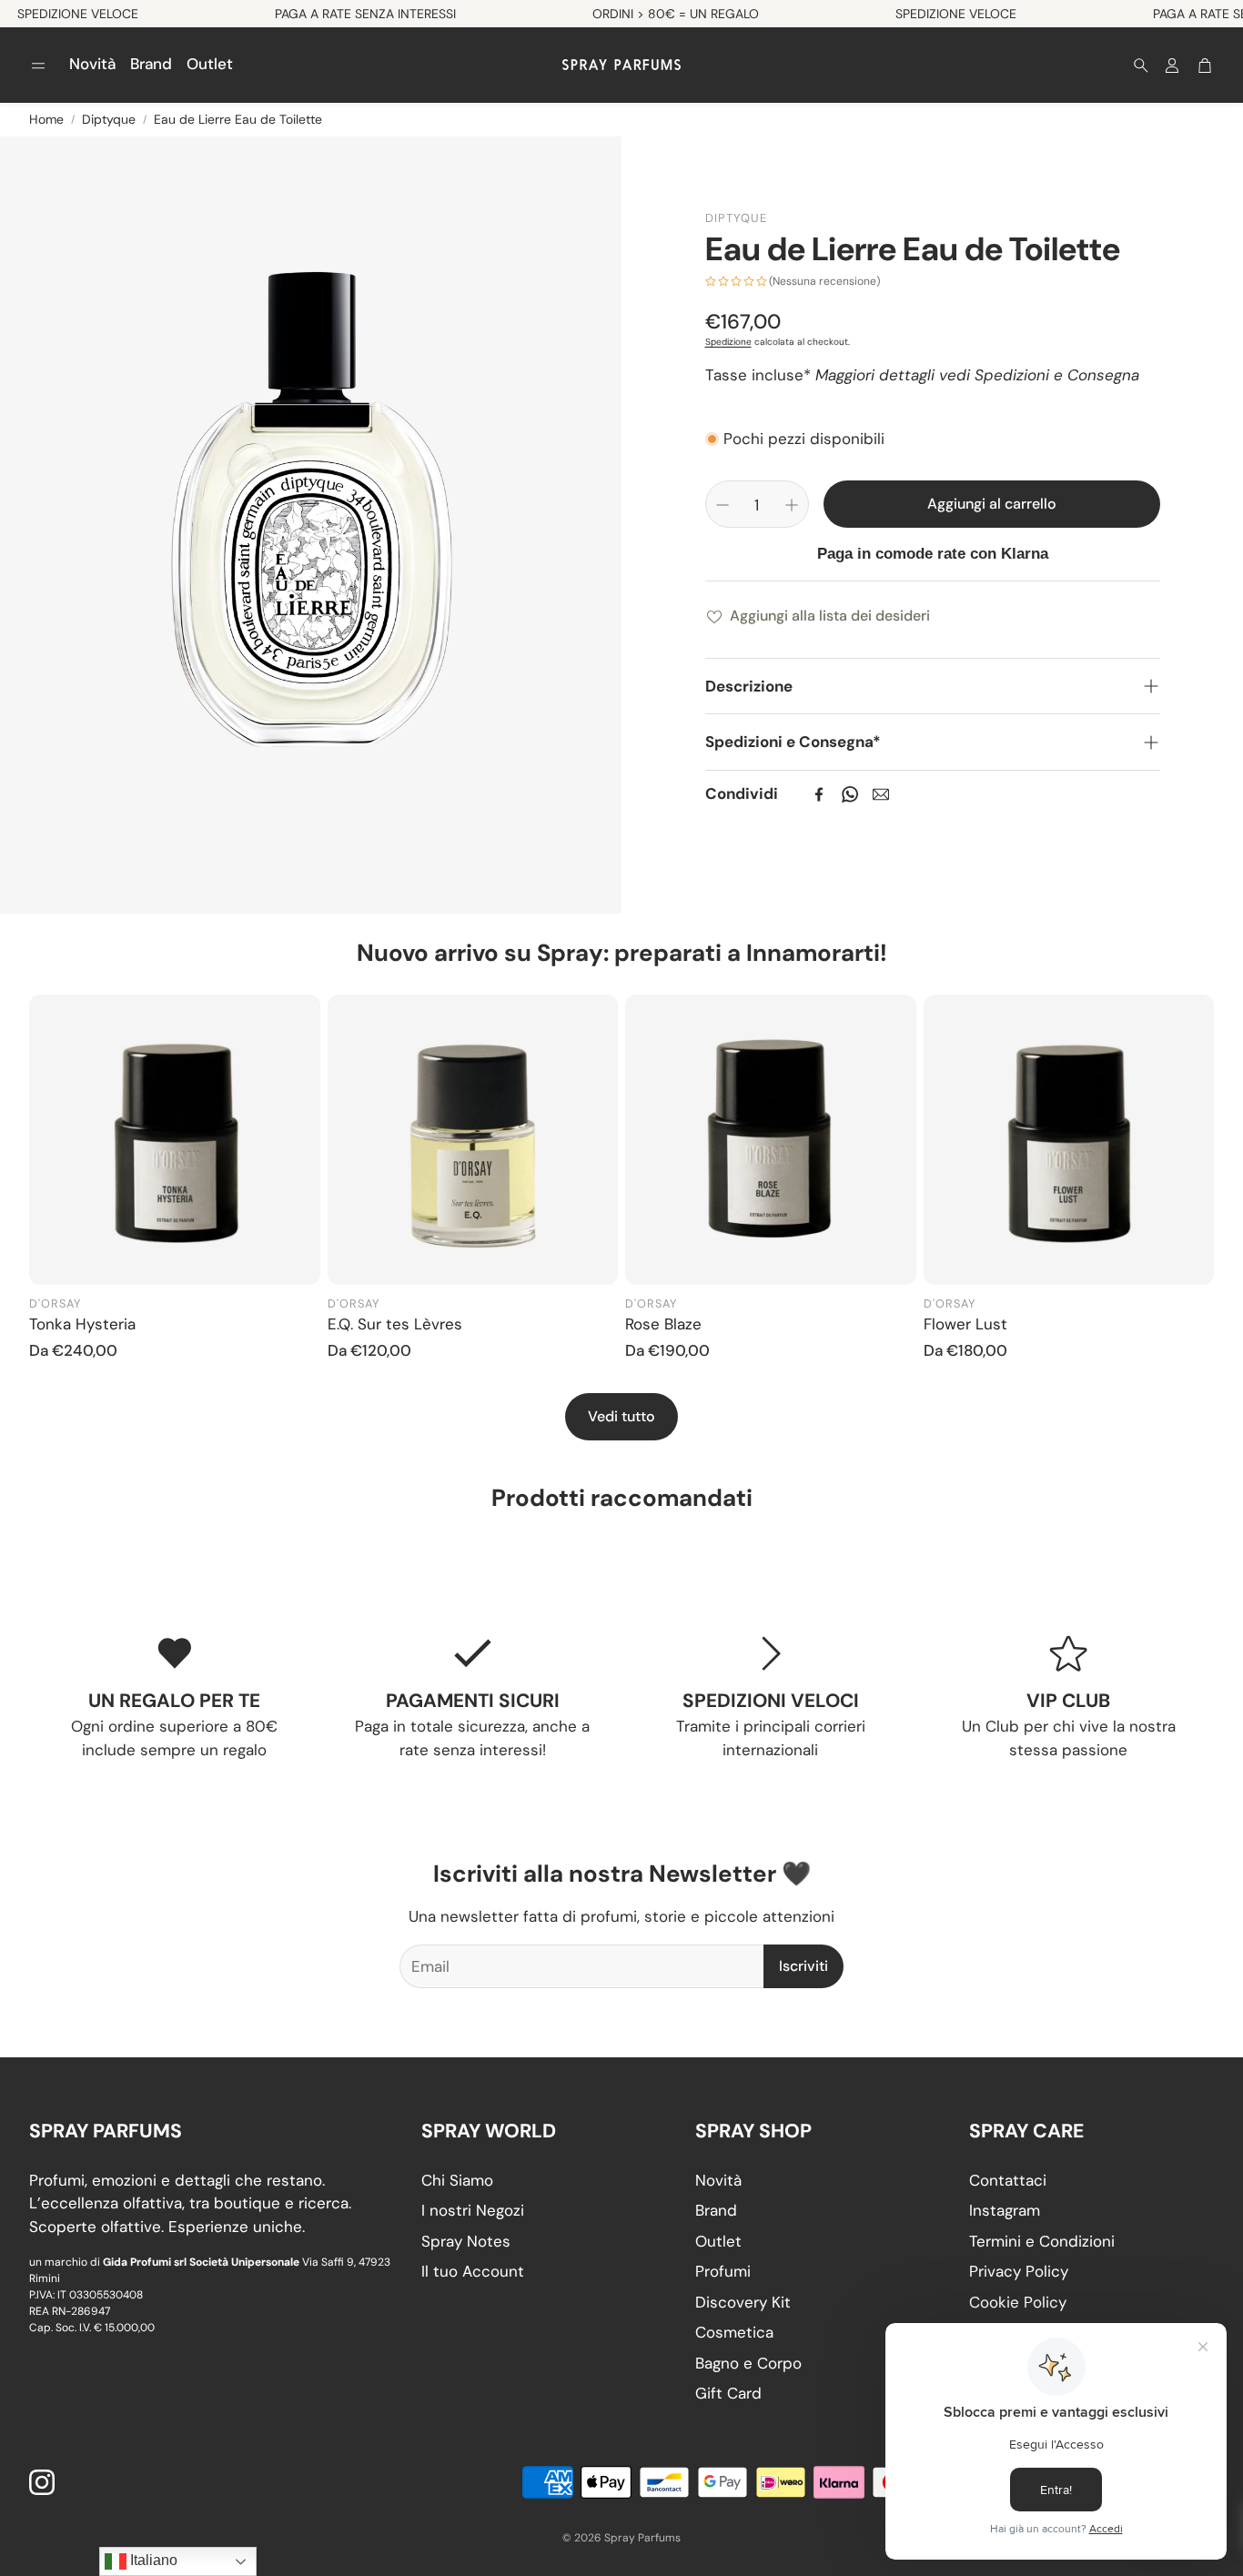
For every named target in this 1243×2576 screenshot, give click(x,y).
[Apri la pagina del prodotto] (175, 1140)
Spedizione (728, 342)
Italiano (152, 2560)
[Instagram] (42, 2482)
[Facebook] (819, 794)
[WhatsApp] (850, 794)
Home (46, 119)
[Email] (881, 794)
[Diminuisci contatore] (723, 505)
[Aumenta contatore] (792, 505)
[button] (38, 66)
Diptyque (109, 119)
